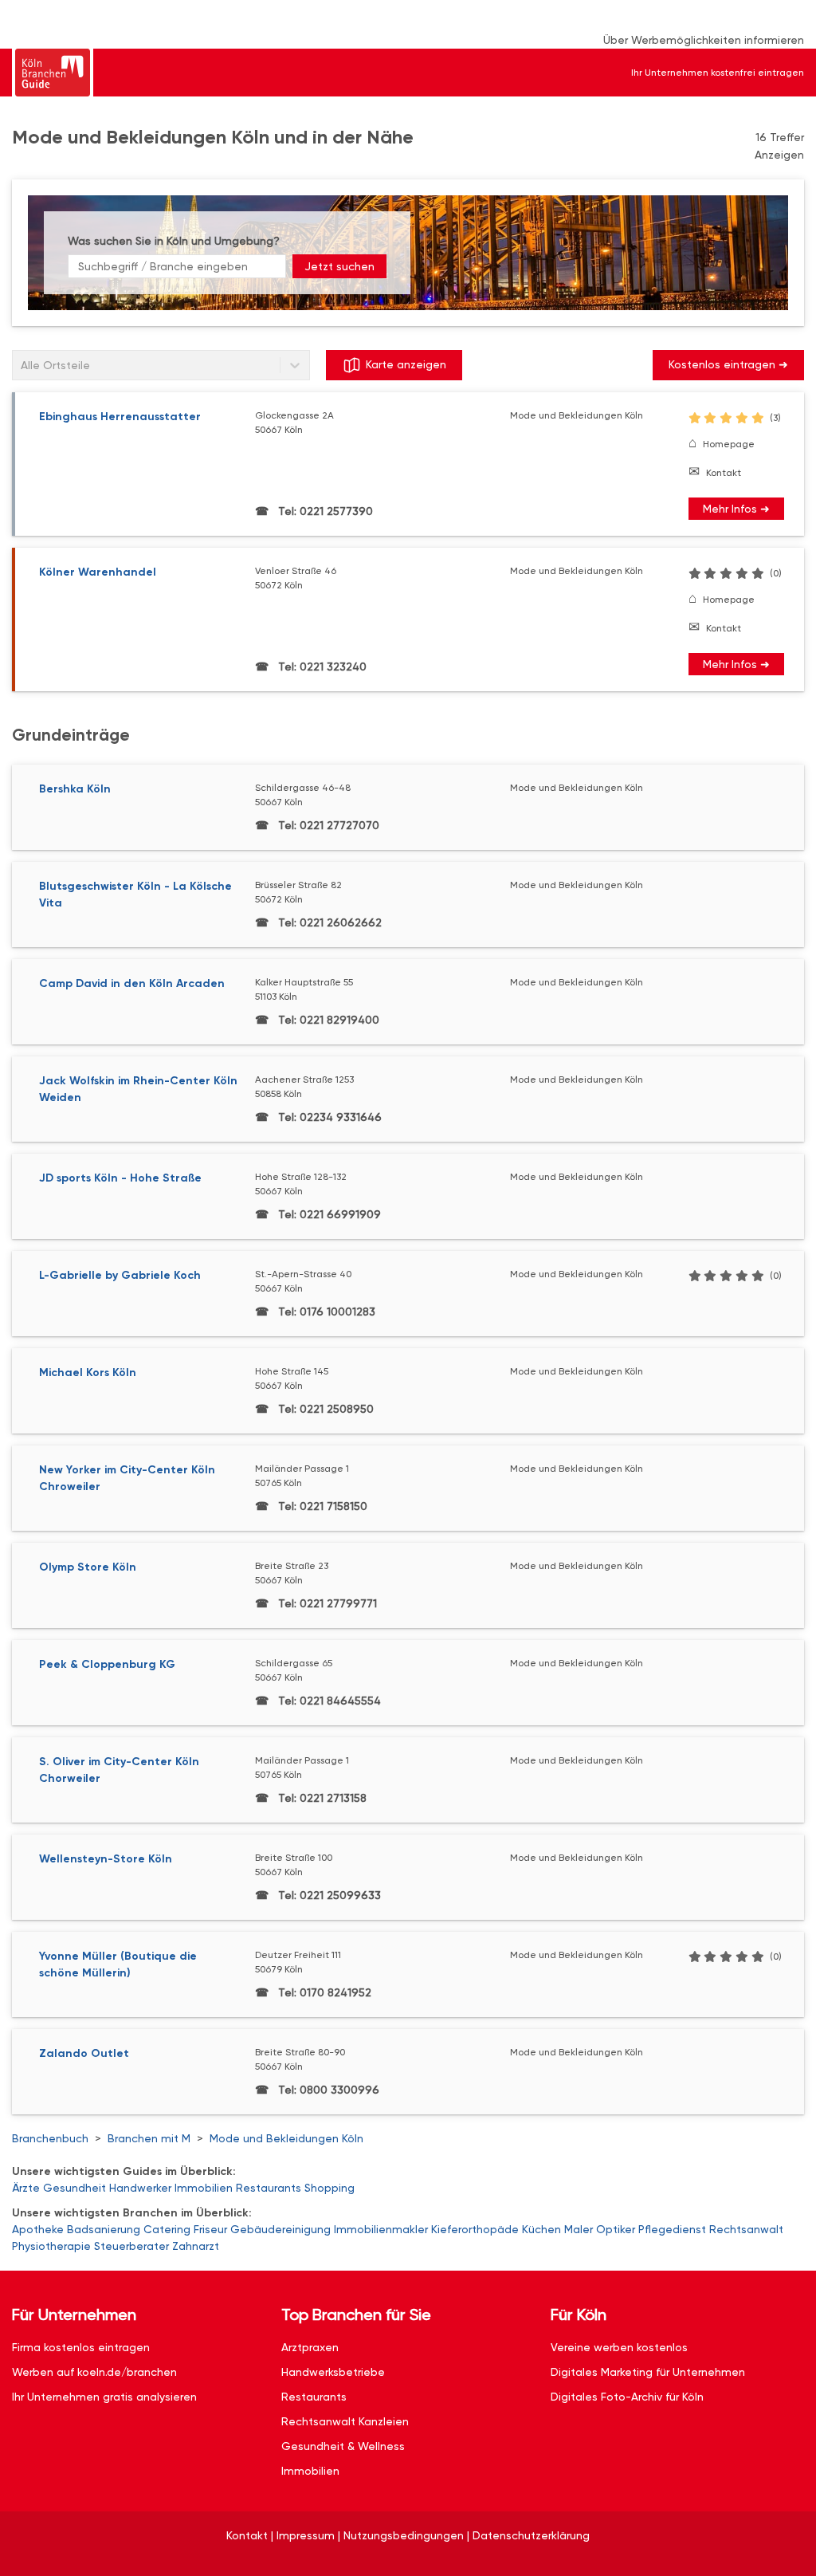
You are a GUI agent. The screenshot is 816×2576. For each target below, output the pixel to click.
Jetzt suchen (339, 266)
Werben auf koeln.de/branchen (94, 2372)
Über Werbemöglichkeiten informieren (704, 40)
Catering (167, 2229)
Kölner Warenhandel (98, 572)
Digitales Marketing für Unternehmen (648, 2372)
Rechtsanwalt (746, 2229)
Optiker (616, 2229)
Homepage (729, 444)
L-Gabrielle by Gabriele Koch (120, 1275)
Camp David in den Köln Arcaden (132, 983)
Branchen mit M (149, 2138)
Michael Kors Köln (88, 1373)
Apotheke (38, 2229)
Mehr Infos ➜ (736, 509)
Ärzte (26, 2188)
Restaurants (269, 2188)
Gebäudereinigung (280, 2229)
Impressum (306, 2535)
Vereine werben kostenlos (619, 2347)
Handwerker (140, 2188)
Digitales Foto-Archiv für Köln (627, 2397)
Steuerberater (131, 2246)
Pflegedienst (672, 2229)
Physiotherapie (51, 2246)
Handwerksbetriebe (333, 2372)
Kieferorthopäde (475, 2229)
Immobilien (204, 2188)
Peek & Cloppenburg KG (107, 1664)
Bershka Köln (75, 789)
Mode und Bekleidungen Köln (286, 2138)
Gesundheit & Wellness (343, 2446)
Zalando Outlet (84, 2053)
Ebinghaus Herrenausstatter (120, 417)
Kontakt (724, 473)
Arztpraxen (310, 2347)
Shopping (330, 2188)
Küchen (541, 2229)
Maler (579, 2229)
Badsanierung (104, 2229)
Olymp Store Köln (88, 1567)
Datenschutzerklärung (531, 2535)
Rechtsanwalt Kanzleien (345, 2421)
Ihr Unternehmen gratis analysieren (104, 2397)
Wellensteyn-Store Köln (106, 1859)
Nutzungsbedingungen (404, 2535)
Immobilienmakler (381, 2229)
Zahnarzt (196, 2246)
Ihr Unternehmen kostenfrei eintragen (718, 73)
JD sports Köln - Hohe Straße (120, 1178)
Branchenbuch (50, 2138)
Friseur (210, 2229)
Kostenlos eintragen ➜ (728, 364)
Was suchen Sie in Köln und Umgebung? (174, 241)
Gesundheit (75, 2188)
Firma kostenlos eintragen (81, 2347)
